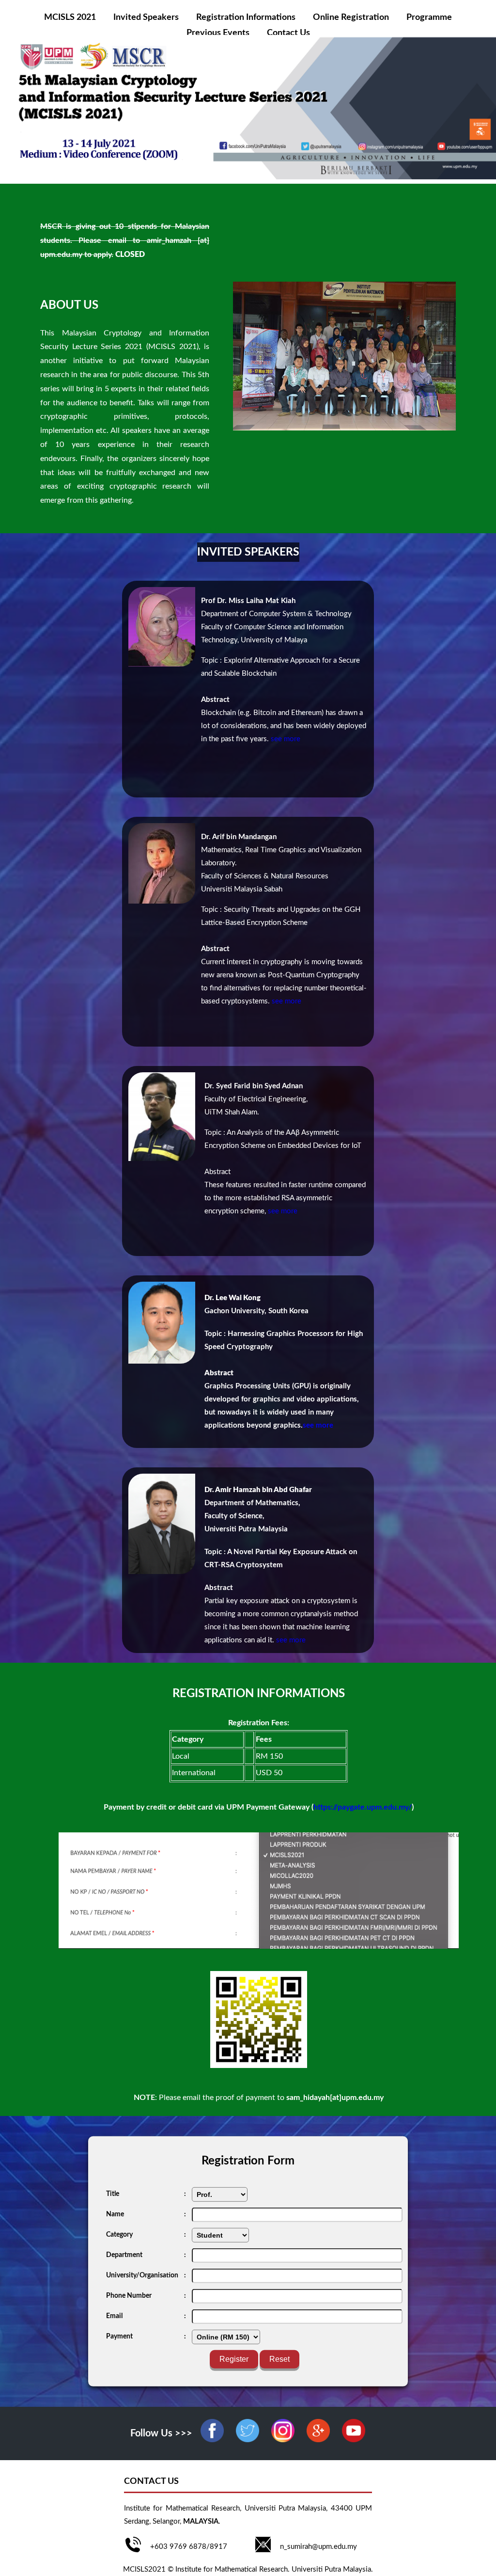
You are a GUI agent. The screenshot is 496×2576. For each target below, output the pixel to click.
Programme (429, 17)
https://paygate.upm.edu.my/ (363, 1807)
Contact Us (288, 33)
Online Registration (351, 17)
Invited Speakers (146, 17)
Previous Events (218, 33)
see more (286, 739)
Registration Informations (246, 17)
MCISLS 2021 (70, 17)
